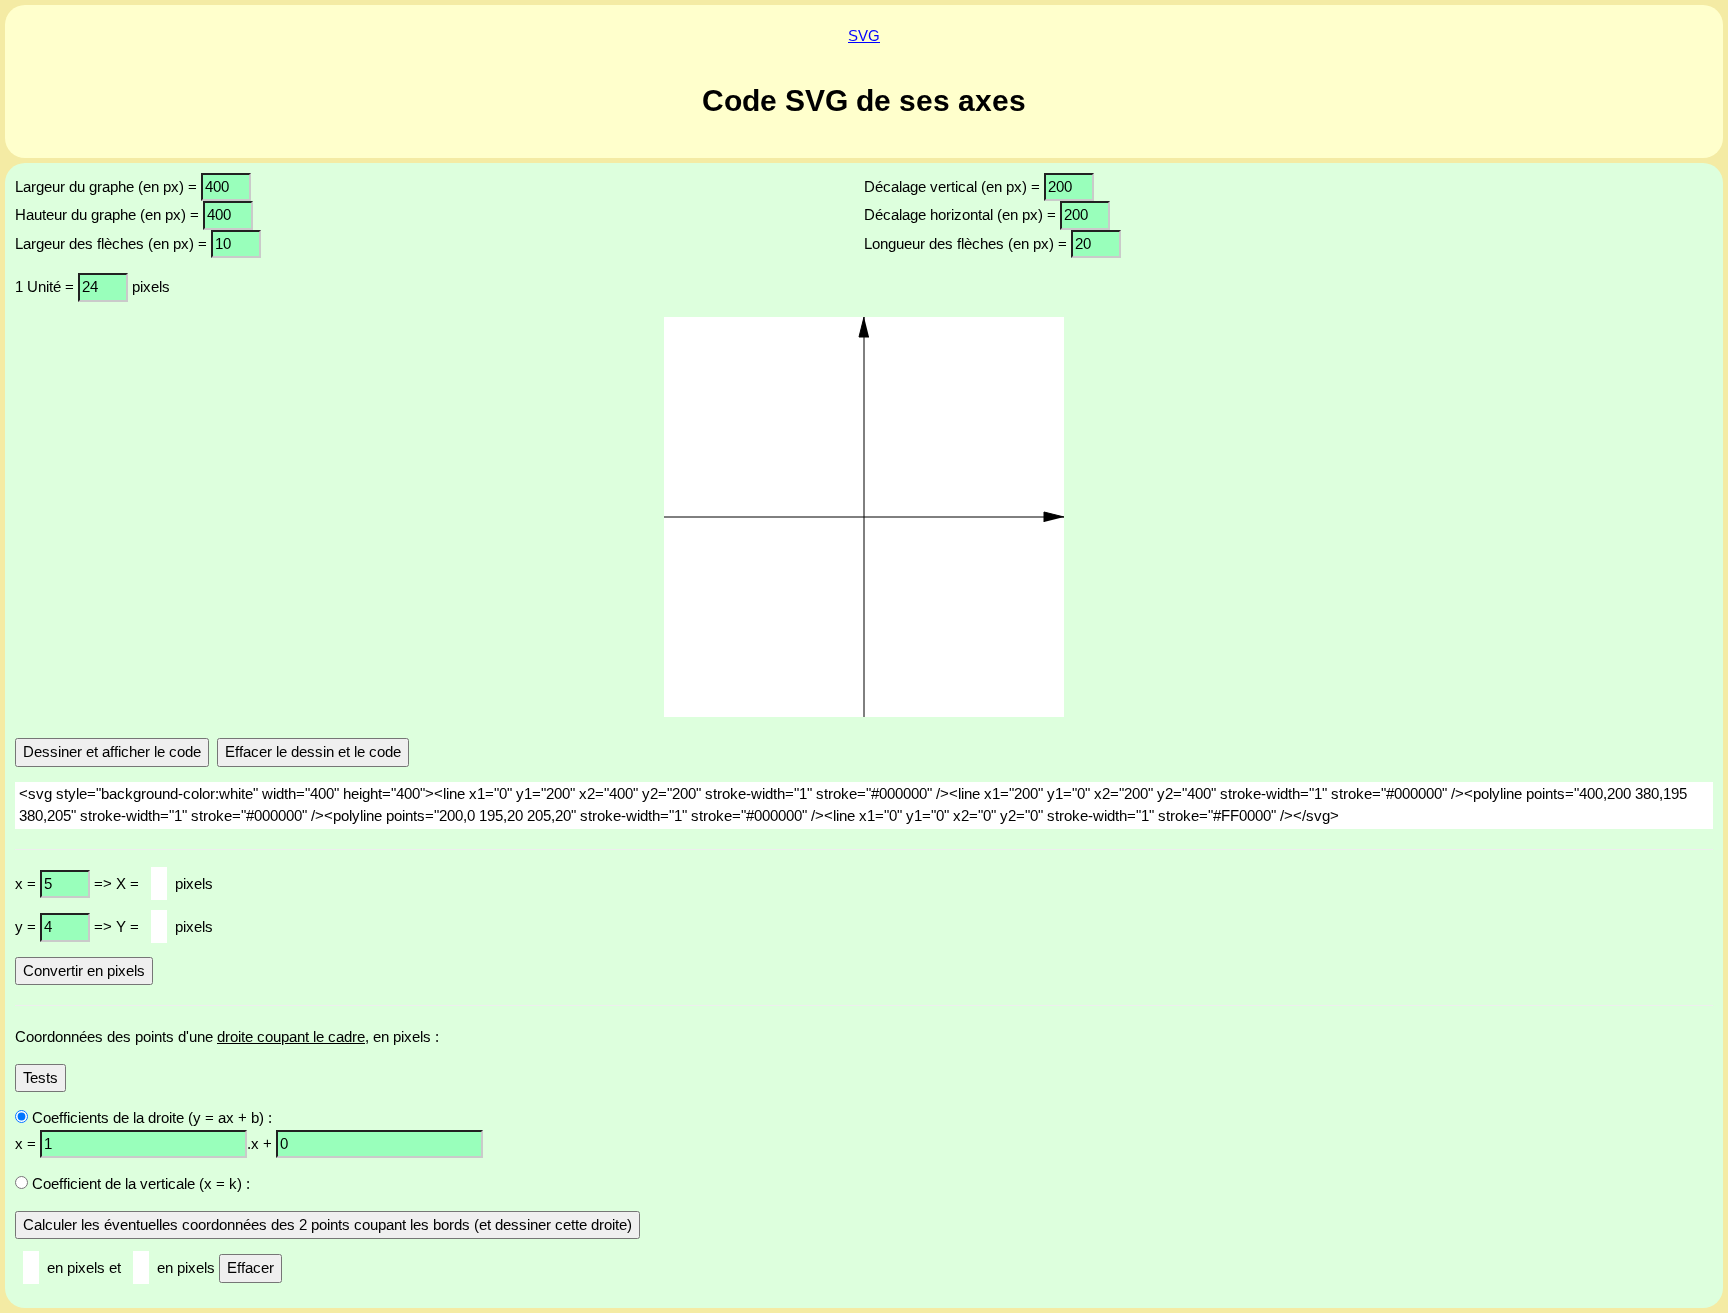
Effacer (250, 1267)
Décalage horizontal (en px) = (962, 214)
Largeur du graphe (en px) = (108, 186)
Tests (40, 1077)
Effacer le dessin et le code (313, 751)
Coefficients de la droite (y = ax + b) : (150, 1117)
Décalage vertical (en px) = (954, 186)
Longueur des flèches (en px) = (967, 243)
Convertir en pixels (84, 970)
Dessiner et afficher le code (112, 751)
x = (27, 883)
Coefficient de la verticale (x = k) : (139, 1183)
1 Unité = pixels (92, 286)
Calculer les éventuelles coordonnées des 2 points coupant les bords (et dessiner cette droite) (327, 1224)
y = (27, 926)
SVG (864, 35)
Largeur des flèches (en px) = (113, 243)
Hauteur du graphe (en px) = (109, 214)
